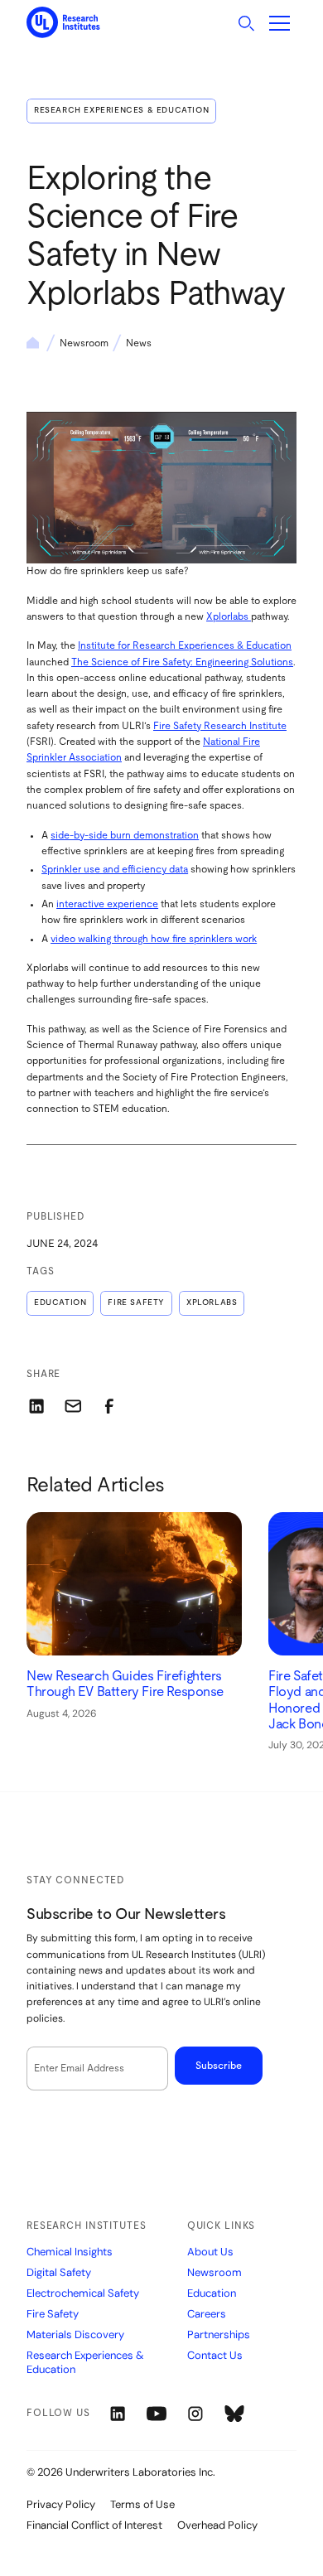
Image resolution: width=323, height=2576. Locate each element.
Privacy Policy (61, 2504)
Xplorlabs (229, 616)
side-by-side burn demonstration (125, 835)
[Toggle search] (246, 23)
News (139, 343)
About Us (210, 2252)
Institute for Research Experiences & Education (185, 645)
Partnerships (219, 2335)
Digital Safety (59, 2273)
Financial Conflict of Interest (94, 2525)
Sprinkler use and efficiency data (115, 869)
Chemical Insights (70, 2252)
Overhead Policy (217, 2525)
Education (60, 1302)
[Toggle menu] (280, 23)
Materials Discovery (75, 2335)
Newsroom (84, 343)
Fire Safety (136, 1302)
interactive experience (107, 904)
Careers (207, 2314)
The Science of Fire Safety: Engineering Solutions (182, 662)
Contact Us (215, 2356)
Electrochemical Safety (83, 2293)
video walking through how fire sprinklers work (154, 939)
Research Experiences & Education (121, 110)
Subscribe (219, 2066)
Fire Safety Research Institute (220, 726)
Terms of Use (142, 2504)
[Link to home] (63, 23)
